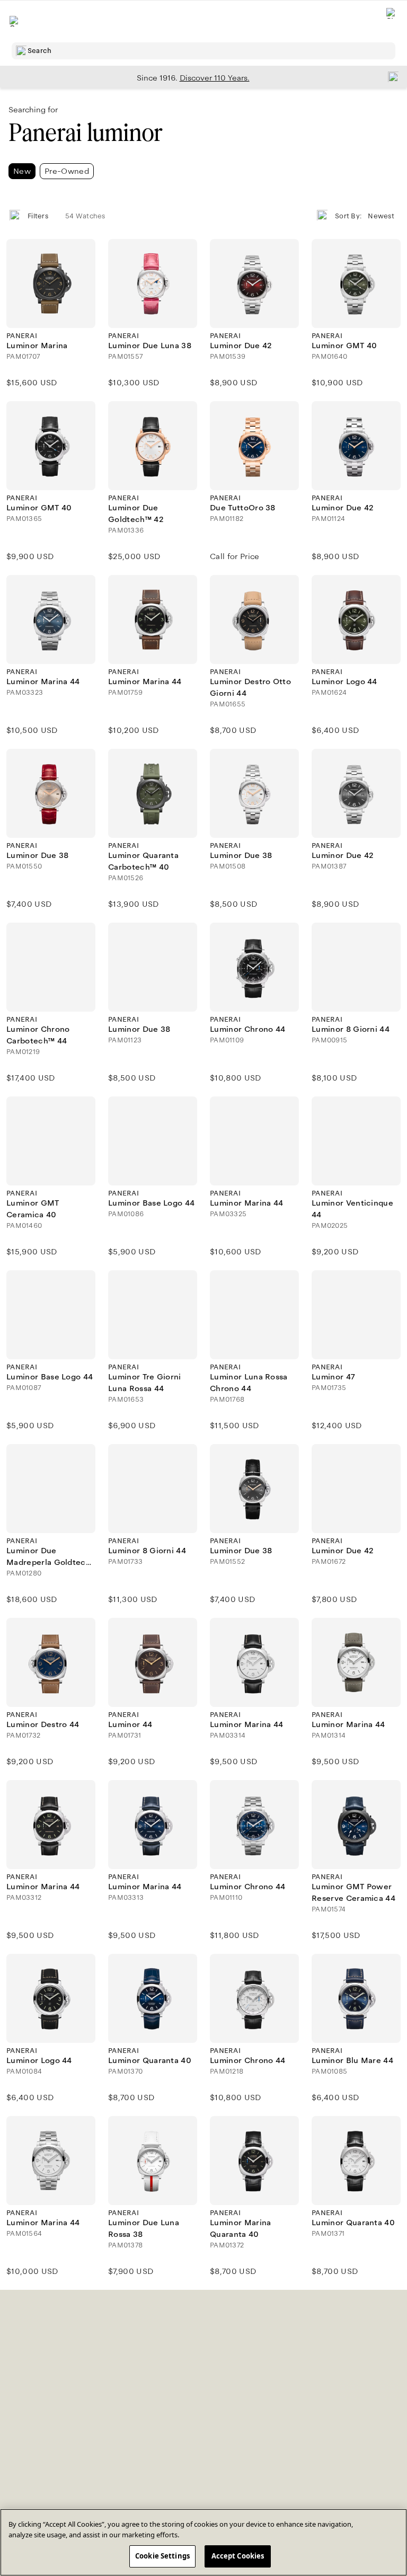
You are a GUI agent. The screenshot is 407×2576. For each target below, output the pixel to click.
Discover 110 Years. (215, 78)
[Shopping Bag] (392, 21)
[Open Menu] (15, 21)
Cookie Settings (162, 2556)
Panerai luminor (85, 133)
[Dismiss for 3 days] (390, 76)
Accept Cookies (238, 2556)
